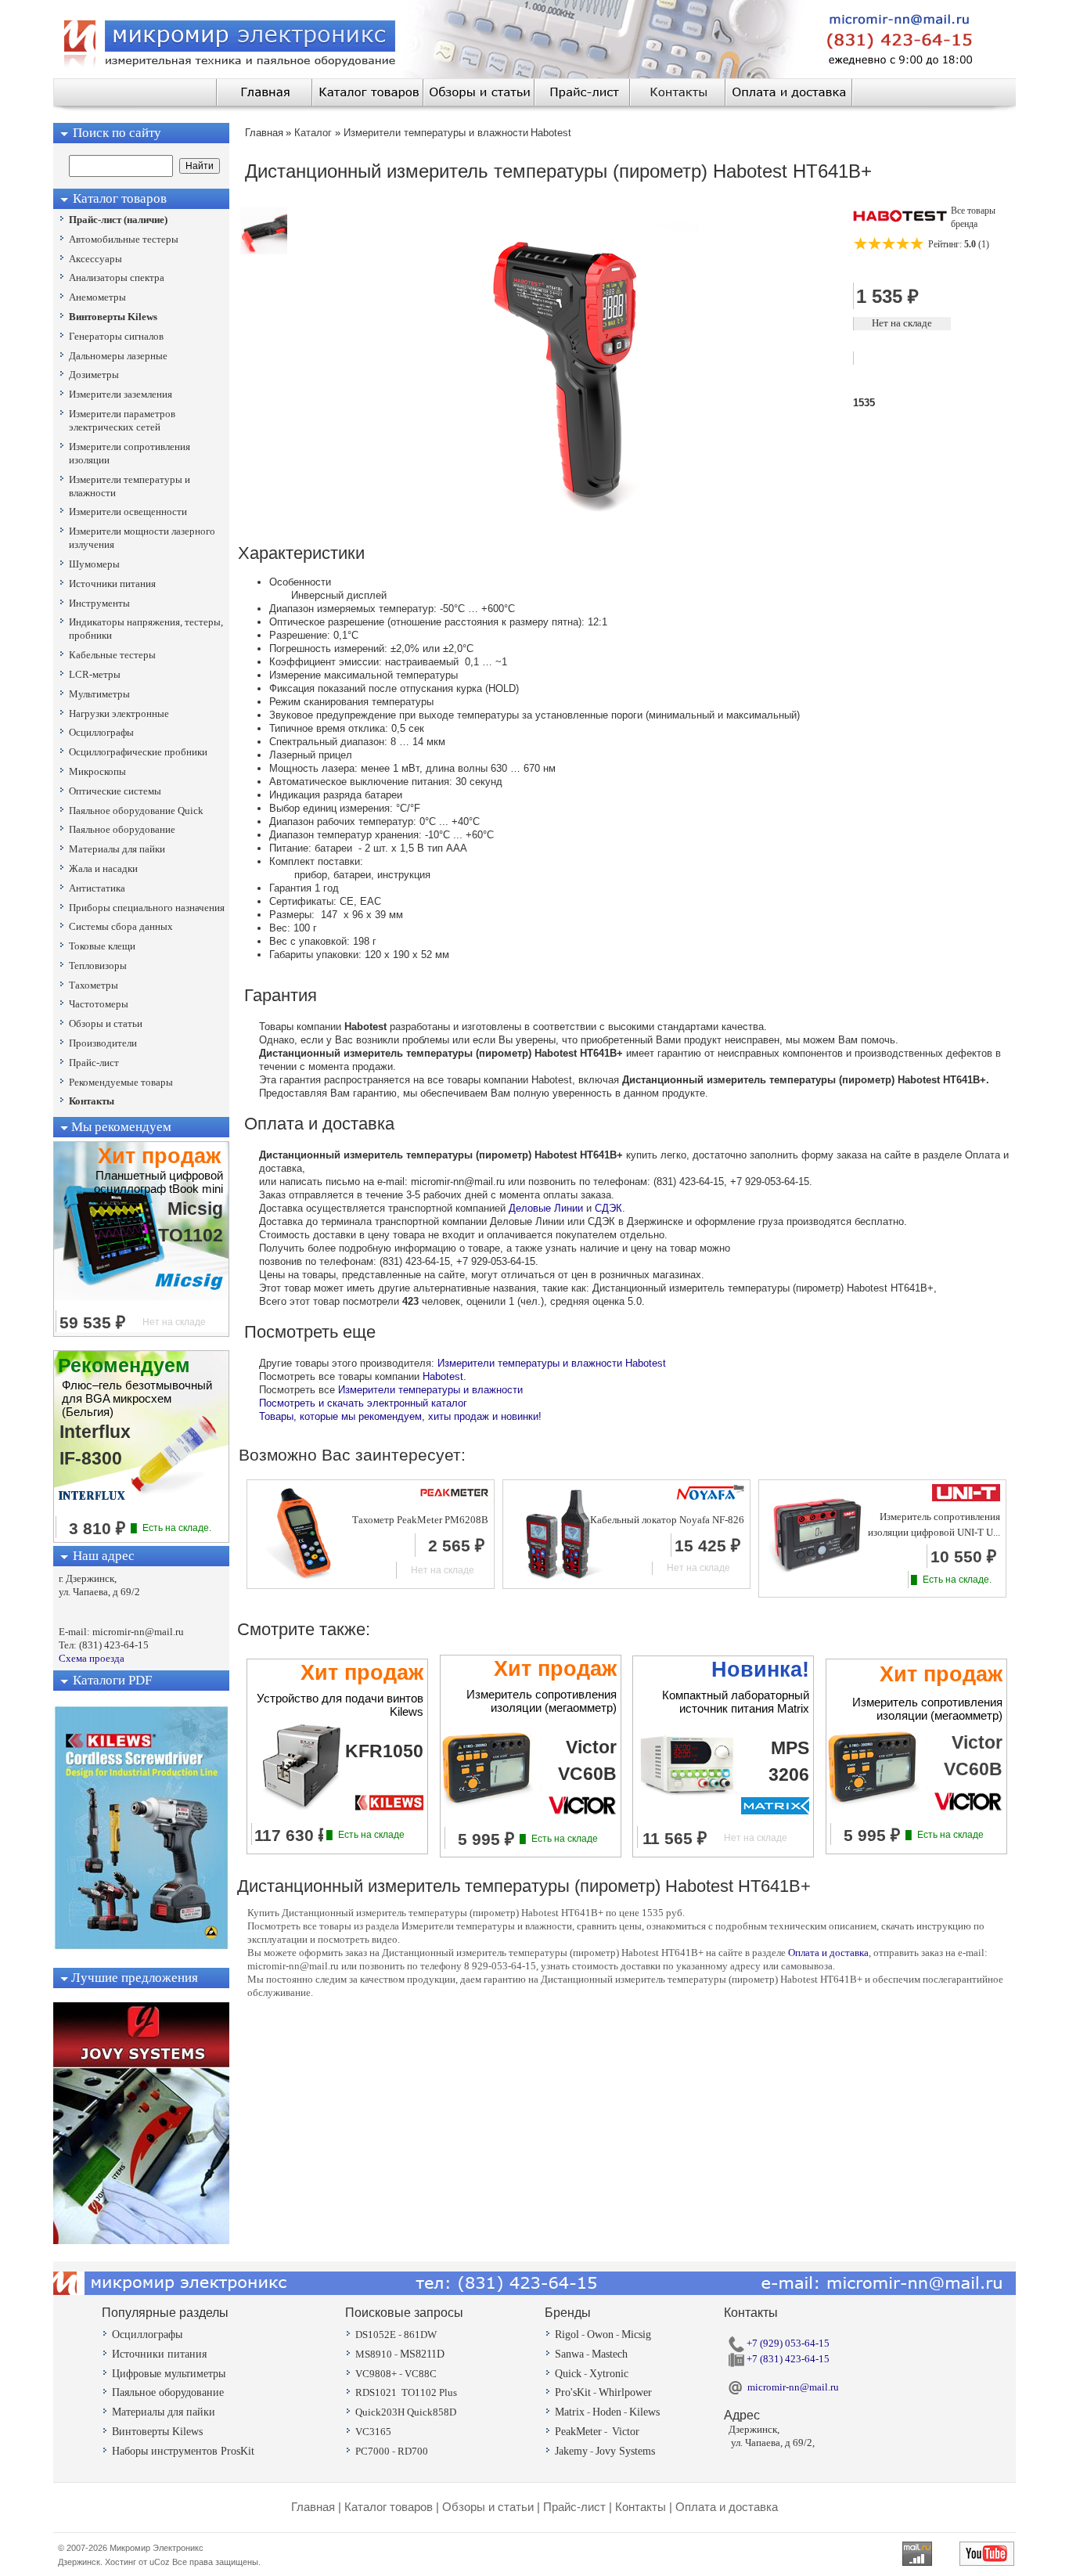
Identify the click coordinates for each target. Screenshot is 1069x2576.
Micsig (636, 2335)
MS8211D (422, 2354)
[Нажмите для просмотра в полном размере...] (577, 524)
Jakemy (571, 2451)
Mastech (610, 2354)
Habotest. (445, 1376)
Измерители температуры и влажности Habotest (552, 1363)
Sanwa (569, 2354)
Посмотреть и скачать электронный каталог (363, 1403)
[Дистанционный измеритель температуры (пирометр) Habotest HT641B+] (264, 251)
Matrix (570, 2412)
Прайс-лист (574, 2507)
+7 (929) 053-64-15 (787, 2343)
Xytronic (609, 2374)
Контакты (641, 2507)
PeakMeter (578, 2432)
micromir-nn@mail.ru (793, 2387)
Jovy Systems (625, 2451)
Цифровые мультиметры (169, 2374)
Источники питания (159, 2354)
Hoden (607, 2412)
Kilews (644, 2412)
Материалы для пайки (164, 2412)
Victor (626, 2432)
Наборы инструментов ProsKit (183, 2451)
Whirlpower (625, 2392)
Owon (600, 2335)
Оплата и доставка (828, 1953)
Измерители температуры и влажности (430, 1390)
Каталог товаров (389, 2507)
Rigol (567, 2335)
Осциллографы (147, 2335)
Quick (568, 2374)
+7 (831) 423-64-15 (787, 2359)
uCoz (160, 2562)
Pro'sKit (573, 2392)
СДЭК (608, 1208)
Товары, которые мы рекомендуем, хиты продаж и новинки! (400, 1416)
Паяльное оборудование (168, 2392)
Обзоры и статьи (488, 2507)
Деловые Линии (546, 1208)
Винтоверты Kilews (157, 2432)
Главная (313, 2507)
